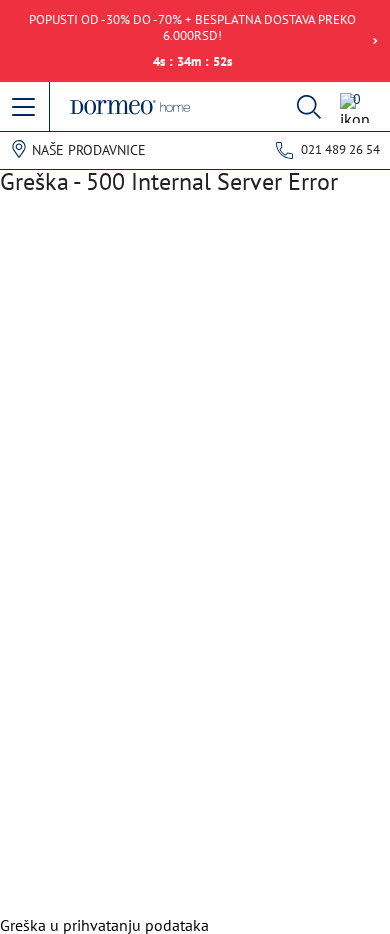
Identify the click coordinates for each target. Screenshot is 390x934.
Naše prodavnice (89, 150)
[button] (25, 108)
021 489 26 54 (340, 149)
